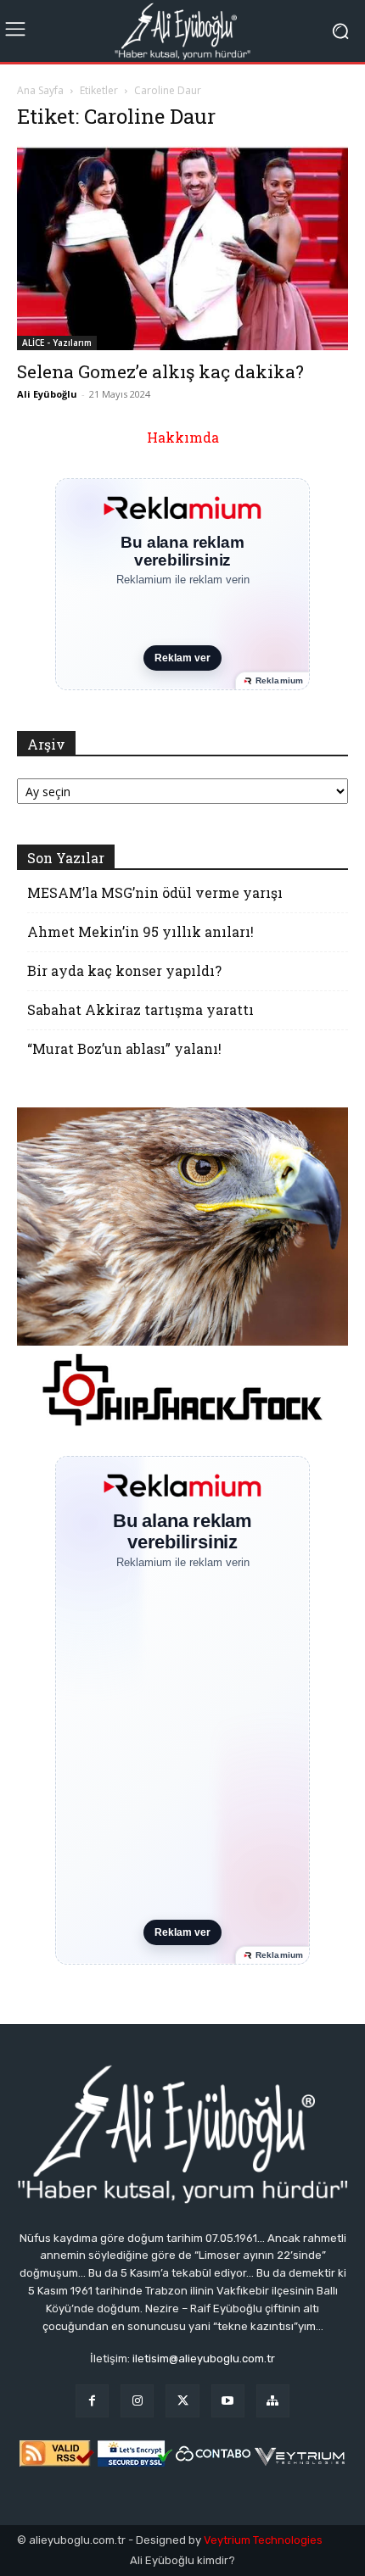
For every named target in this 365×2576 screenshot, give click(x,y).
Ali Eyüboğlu (47, 394)
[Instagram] (137, 2401)
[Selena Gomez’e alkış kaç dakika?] (182, 248)
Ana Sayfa (40, 90)
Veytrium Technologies (263, 2540)
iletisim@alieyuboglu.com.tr (204, 2359)
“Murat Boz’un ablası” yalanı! (124, 1048)
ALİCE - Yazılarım (57, 343)
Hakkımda (183, 437)
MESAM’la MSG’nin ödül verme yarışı (155, 892)
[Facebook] (92, 2401)
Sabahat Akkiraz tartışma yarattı (140, 1009)
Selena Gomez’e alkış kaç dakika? (160, 371)
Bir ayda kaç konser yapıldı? (124, 970)
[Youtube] (228, 2401)
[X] (182, 2401)
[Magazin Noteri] (273, 2401)
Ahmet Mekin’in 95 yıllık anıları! (140, 931)
